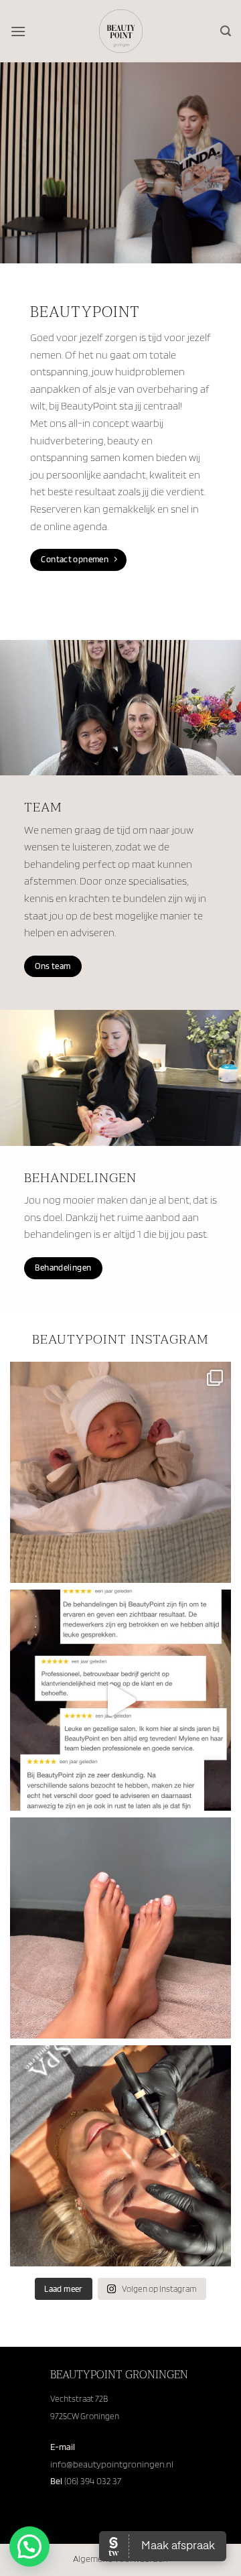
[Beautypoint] (121, 31)
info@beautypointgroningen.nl (112, 2464)
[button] (18, 31)
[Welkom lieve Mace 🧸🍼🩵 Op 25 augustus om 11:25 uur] (120, 1472)
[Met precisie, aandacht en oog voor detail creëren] (120, 2156)
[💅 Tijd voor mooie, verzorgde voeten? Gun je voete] (120, 1928)
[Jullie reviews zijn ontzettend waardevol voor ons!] (120, 1700)
